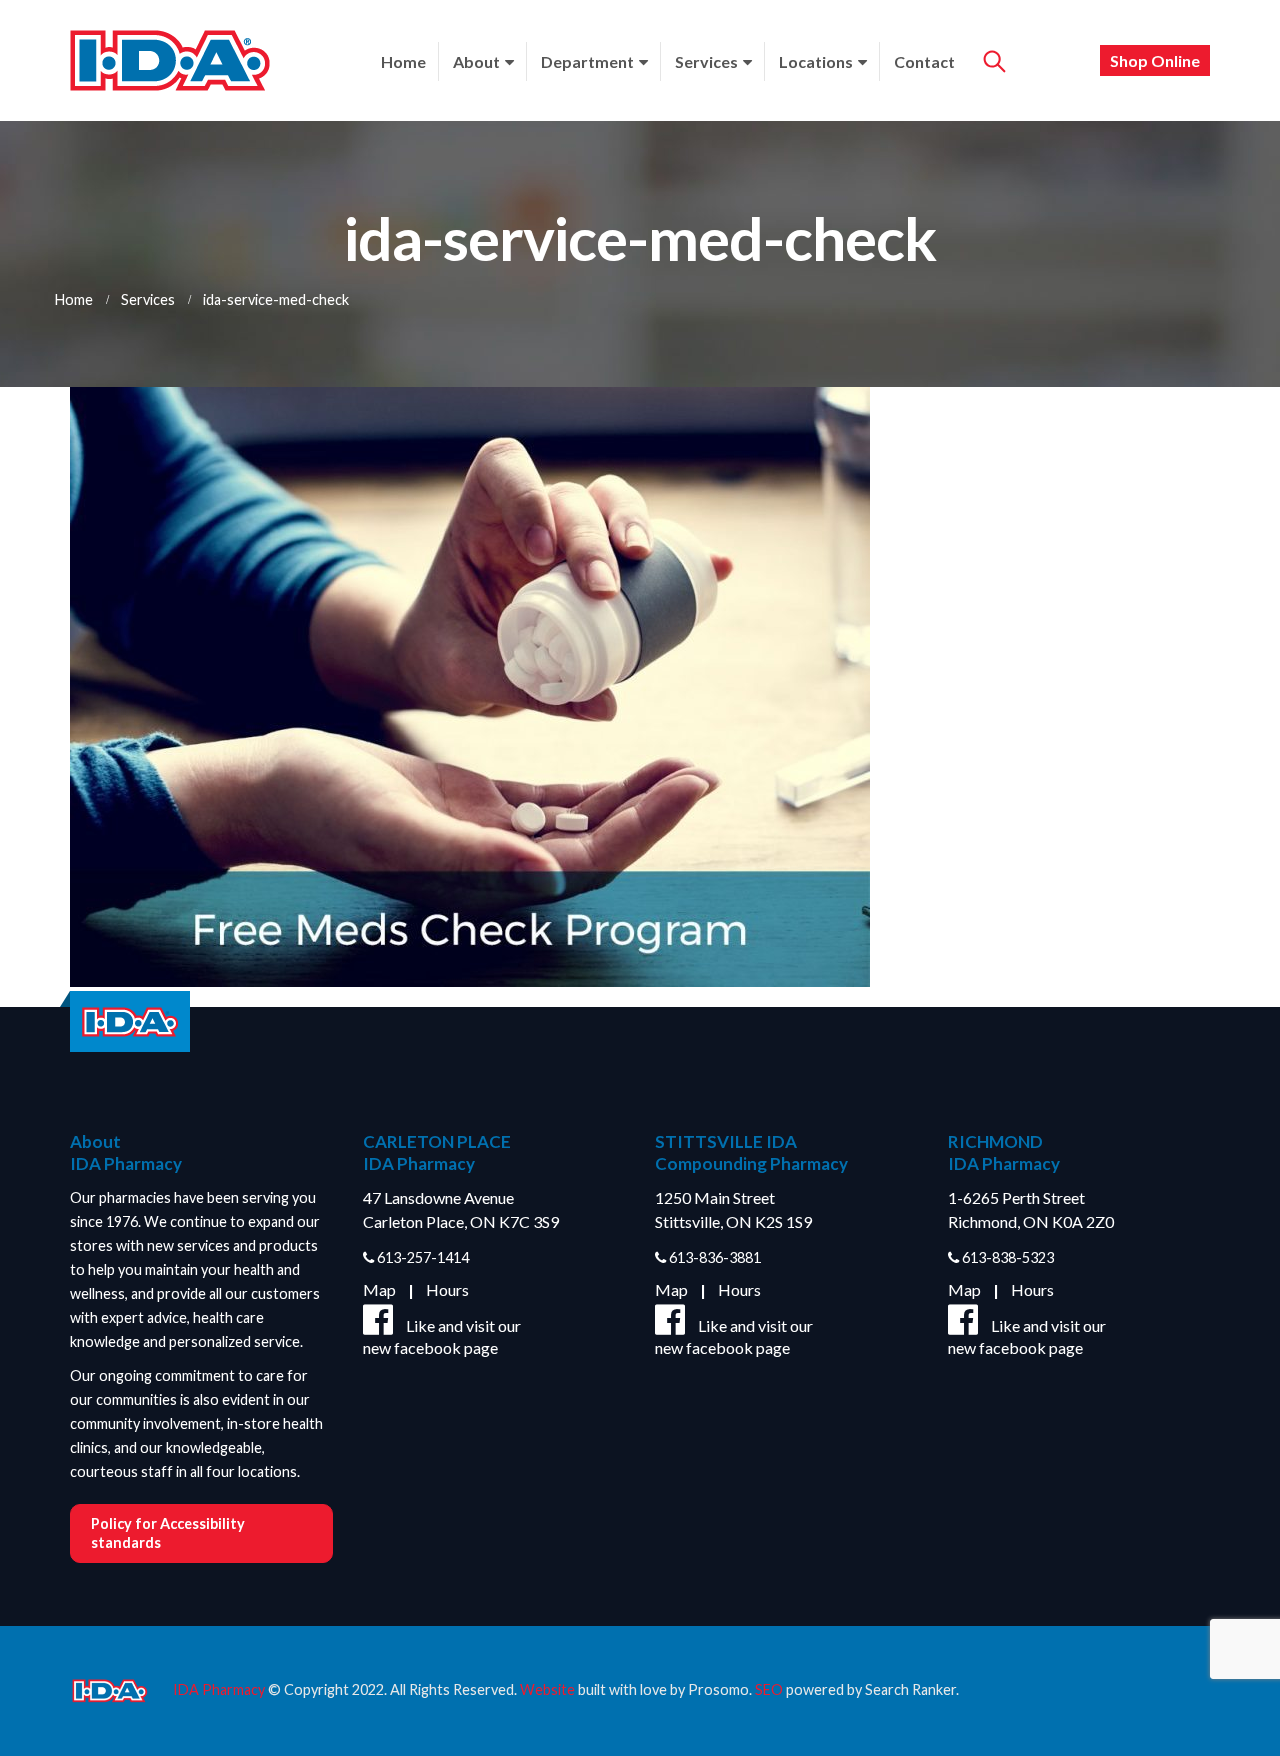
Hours (447, 1289)
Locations (816, 61)
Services (706, 61)
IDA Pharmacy (219, 1689)
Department (587, 61)
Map (379, 1289)
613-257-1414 (421, 1257)
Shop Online (1155, 60)
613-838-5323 (1006, 1257)
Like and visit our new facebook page (442, 1336)
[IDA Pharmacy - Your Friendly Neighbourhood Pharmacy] (170, 60)
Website (547, 1689)
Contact (924, 61)
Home (403, 61)
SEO (769, 1689)
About (476, 61)
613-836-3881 (713, 1257)
